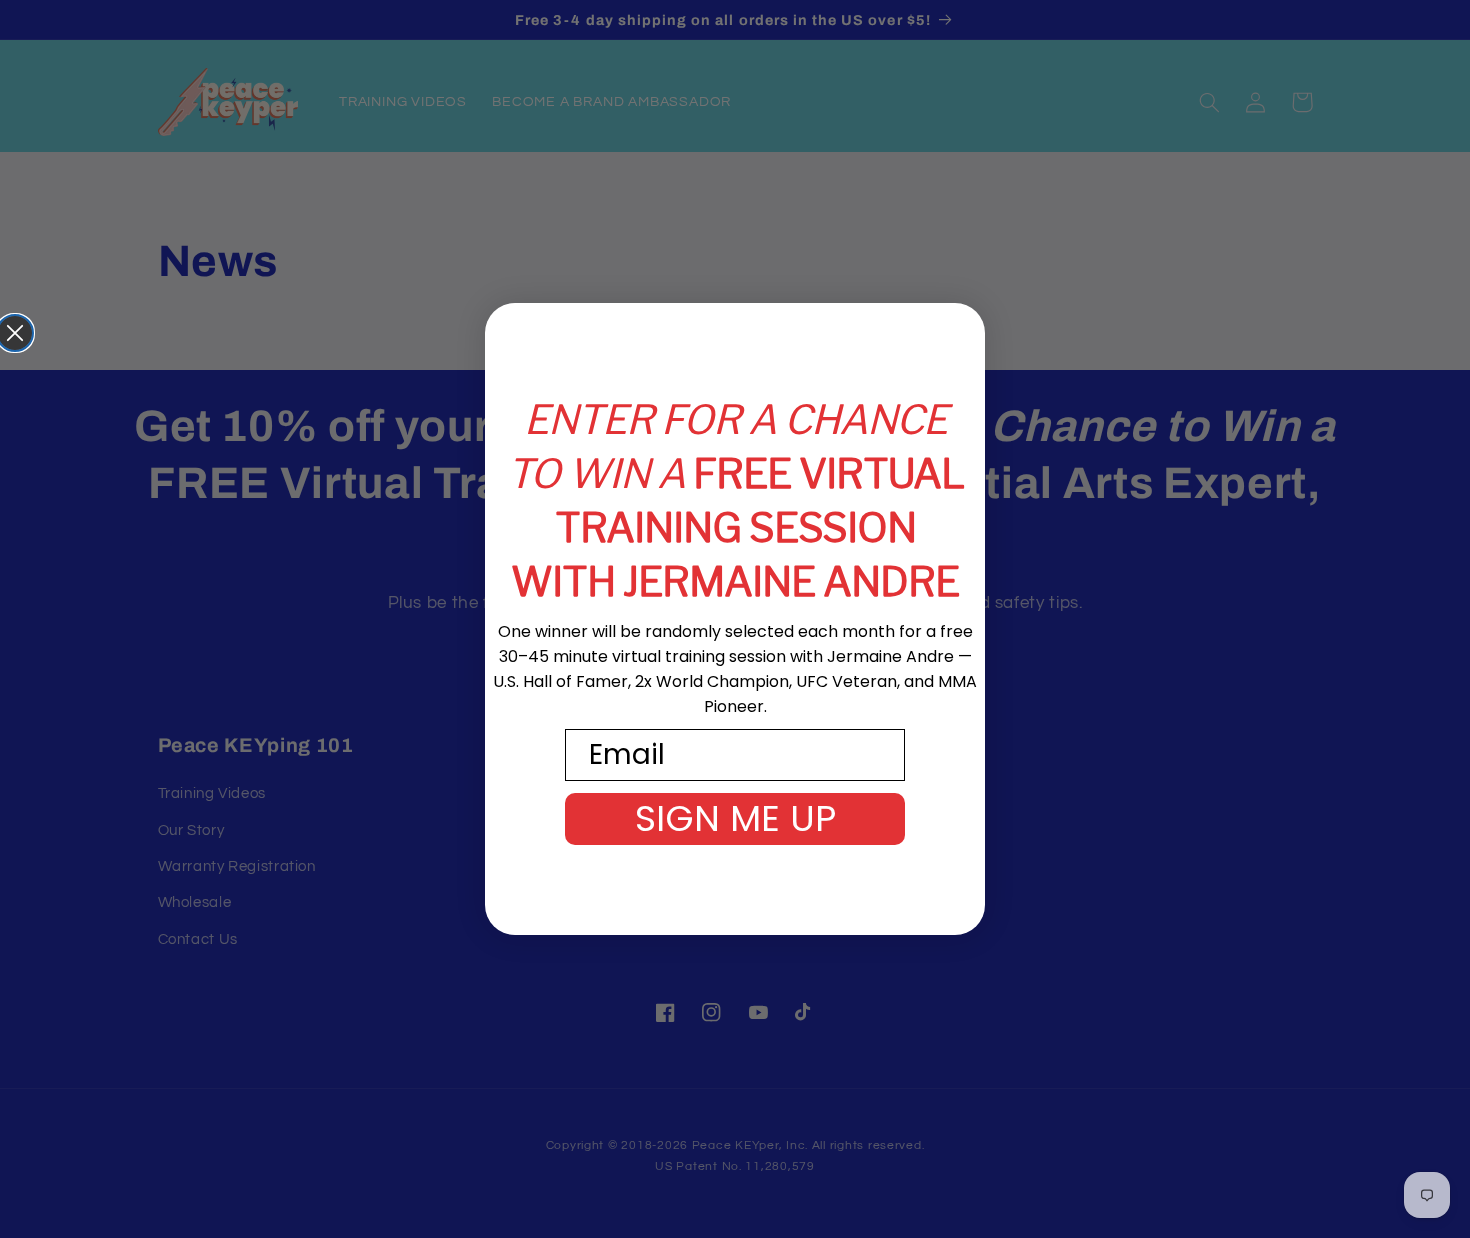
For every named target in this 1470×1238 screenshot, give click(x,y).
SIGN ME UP (735, 818)
